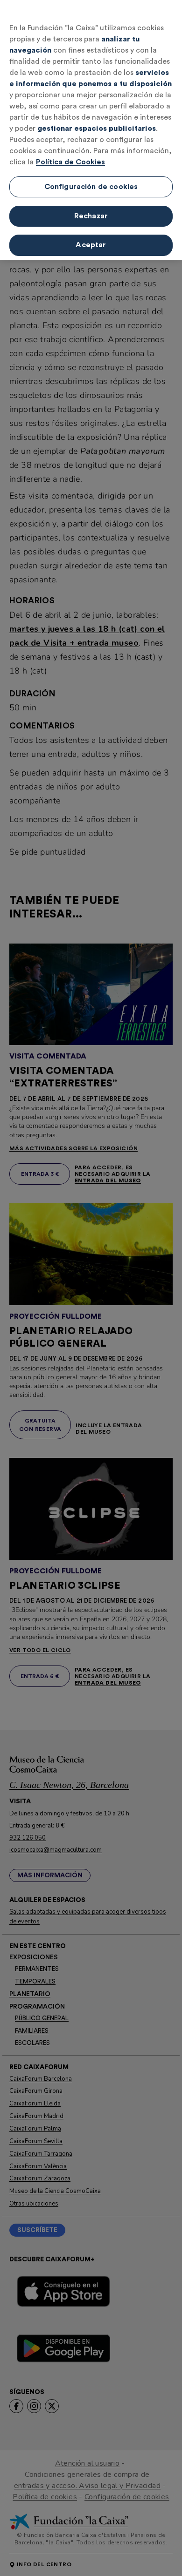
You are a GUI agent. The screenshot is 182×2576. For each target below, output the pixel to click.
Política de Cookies (70, 162)
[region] (91, 130)
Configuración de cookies (91, 187)
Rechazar (91, 216)
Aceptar (91, 245)
